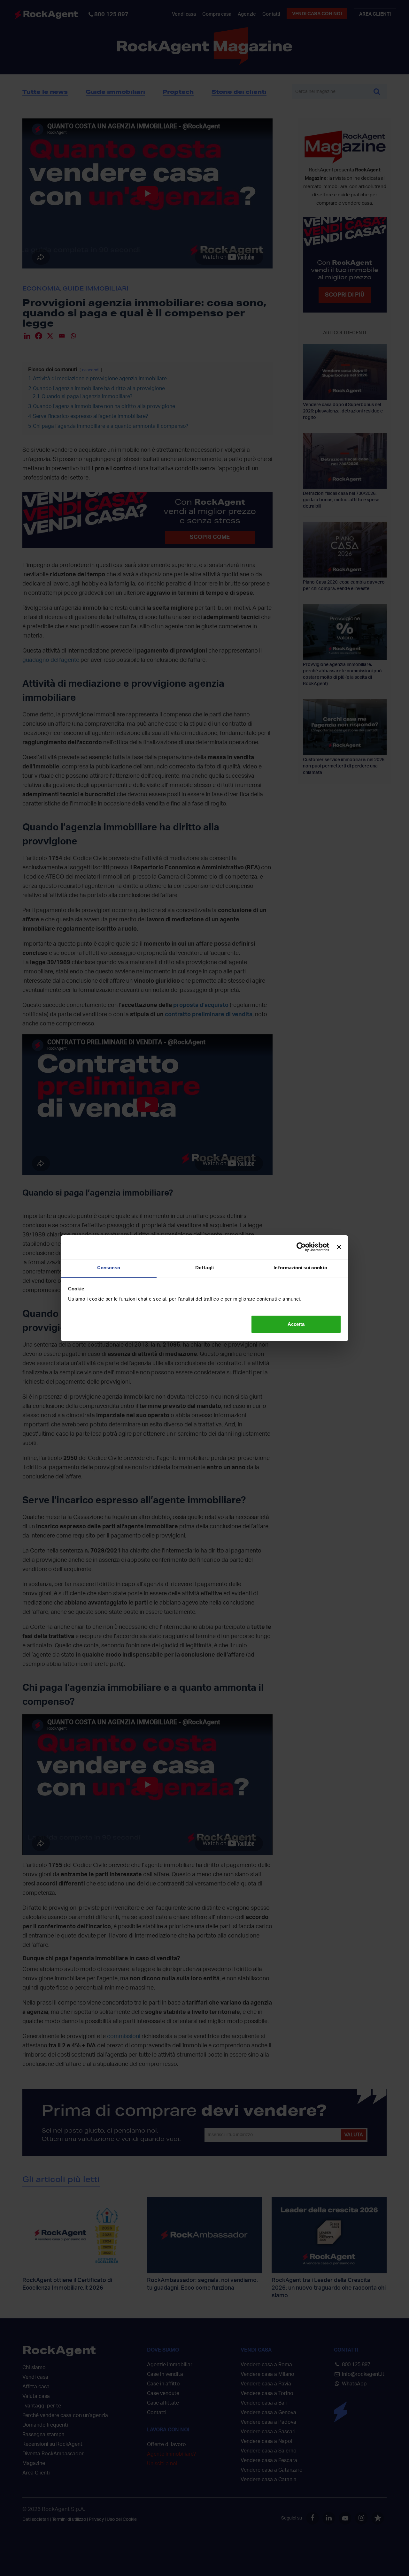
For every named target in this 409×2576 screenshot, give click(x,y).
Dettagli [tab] (204, 1268)
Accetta (296, 1324)
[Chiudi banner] (339, 1247)
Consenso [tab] (109, 1268)
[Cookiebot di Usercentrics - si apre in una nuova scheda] (301, 1247)
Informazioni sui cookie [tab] (300, 1268)
